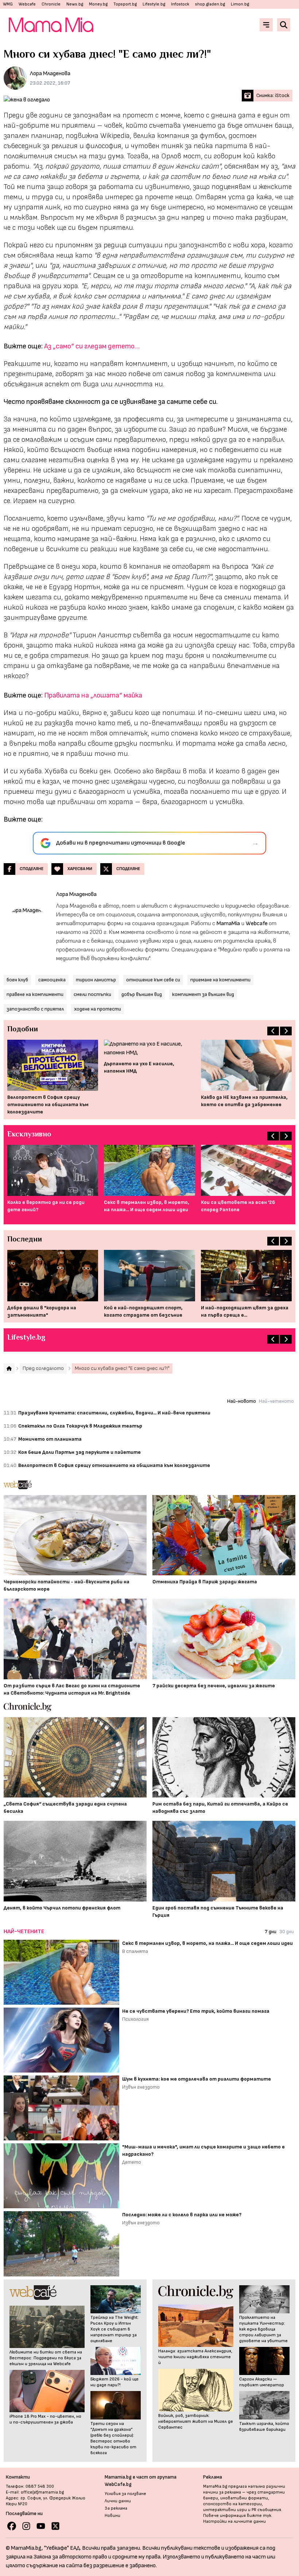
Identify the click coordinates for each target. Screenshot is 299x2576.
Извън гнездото (141, 2087)
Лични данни (118, 2501)
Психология (135, 2019)
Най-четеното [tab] (276, 1401)
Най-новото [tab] (242, 1401)
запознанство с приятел (35, 1009)
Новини (112, 2516)
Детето (132, 2162)
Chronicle (51, 4)
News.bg (75, 4)
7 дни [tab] (271, 1932)
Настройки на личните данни (234, 2521)
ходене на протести (98, 1009)
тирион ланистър (96, 980)
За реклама (116, 2508)
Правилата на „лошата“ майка (93, 695)
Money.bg (98, 4)
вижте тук (259, 2516)
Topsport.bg (125, 4)
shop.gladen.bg (210, 4)
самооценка (52, 980)
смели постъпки (92, 994)
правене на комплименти (35, 994)
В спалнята (135, 1951)
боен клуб (17, 980)
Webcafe (27, 4)
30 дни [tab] (287, 1932)
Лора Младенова (50, 74)
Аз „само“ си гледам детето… (92, 346)
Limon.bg (240, 4)
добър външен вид (142, 994)
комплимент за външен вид (203, 994)
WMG (8, 4)
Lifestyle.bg (154, 4)
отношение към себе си (153, 980)
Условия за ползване (125, 2494)
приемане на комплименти (220, 980)
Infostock (180, 4)
